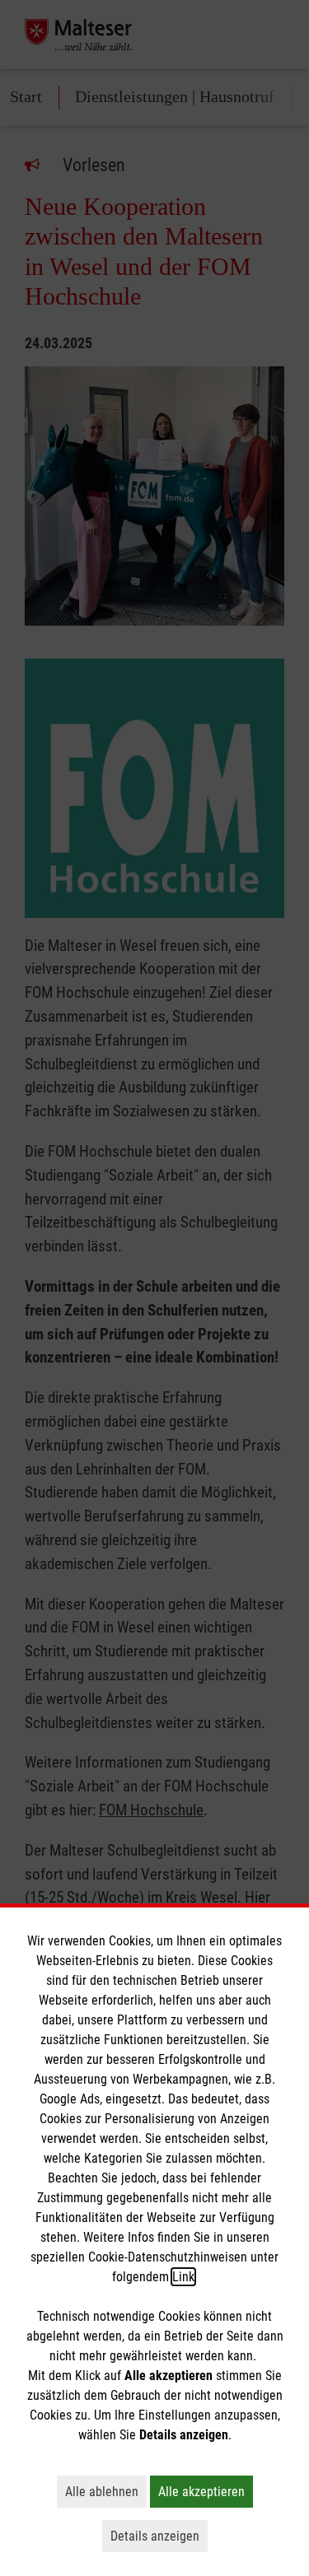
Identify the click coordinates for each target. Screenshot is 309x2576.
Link (183, 2277)
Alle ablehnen (106, 2491)
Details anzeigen (159, 2536)
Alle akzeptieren (206, 2491)
